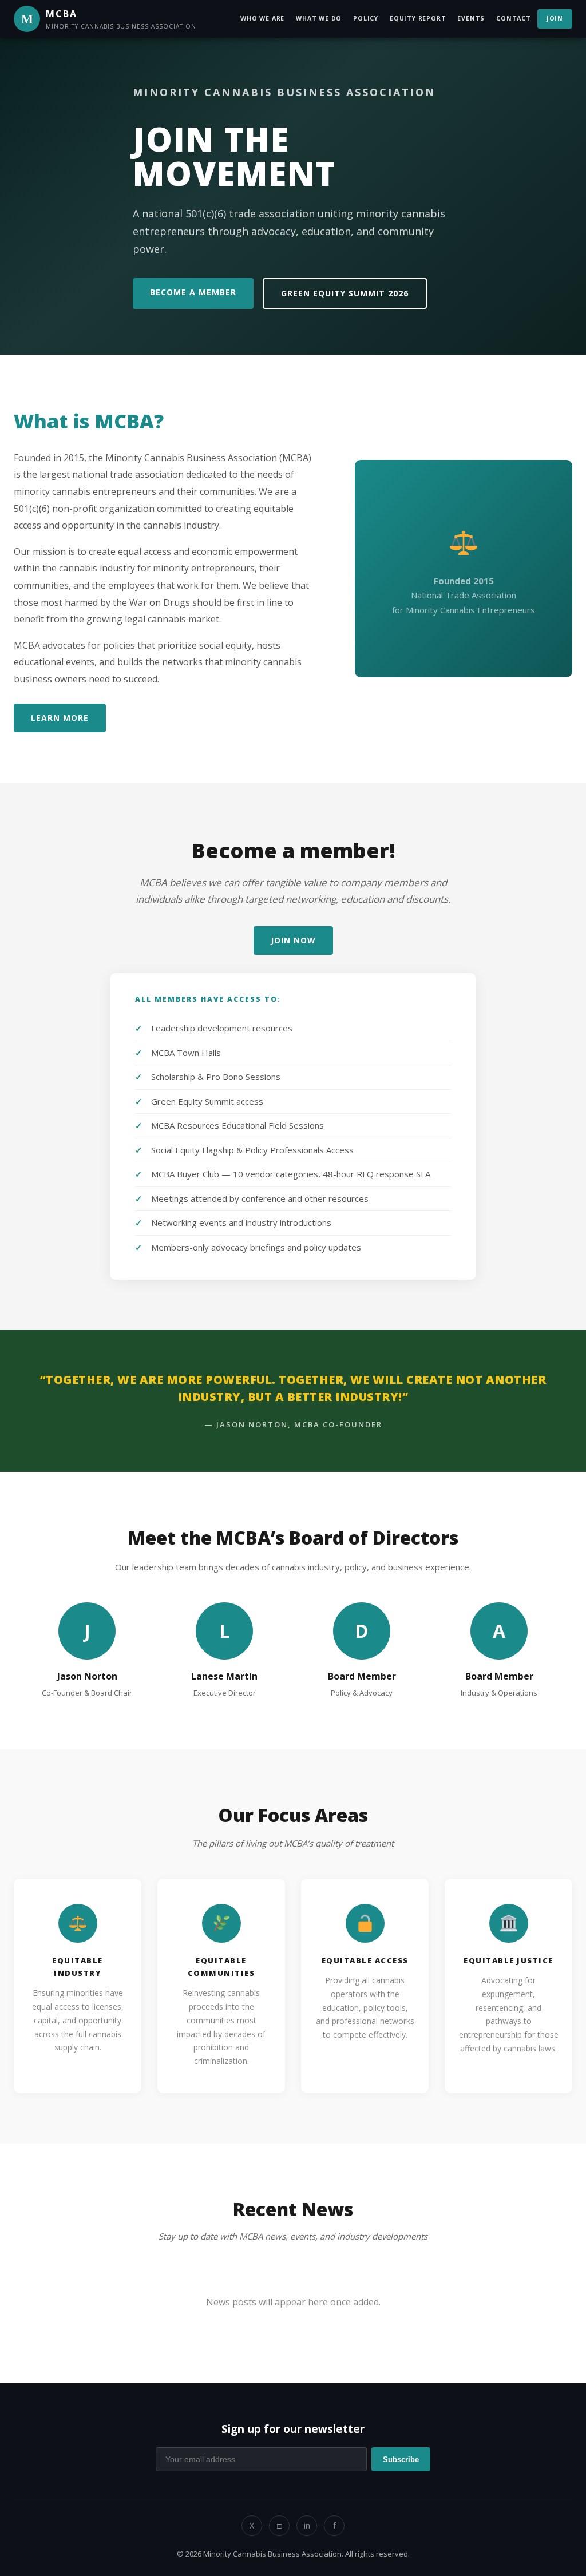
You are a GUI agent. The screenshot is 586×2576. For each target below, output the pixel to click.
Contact (514, 18)
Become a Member (193, 292)
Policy (366, 18)
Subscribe (401, 2460)
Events (471, 18)
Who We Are (262, 18)
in (307, 2525)
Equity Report (418, 18)
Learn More (60, 718)
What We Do (319, 18)
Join (555, 18)
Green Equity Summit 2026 (345, 293)
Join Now (293, 940)
